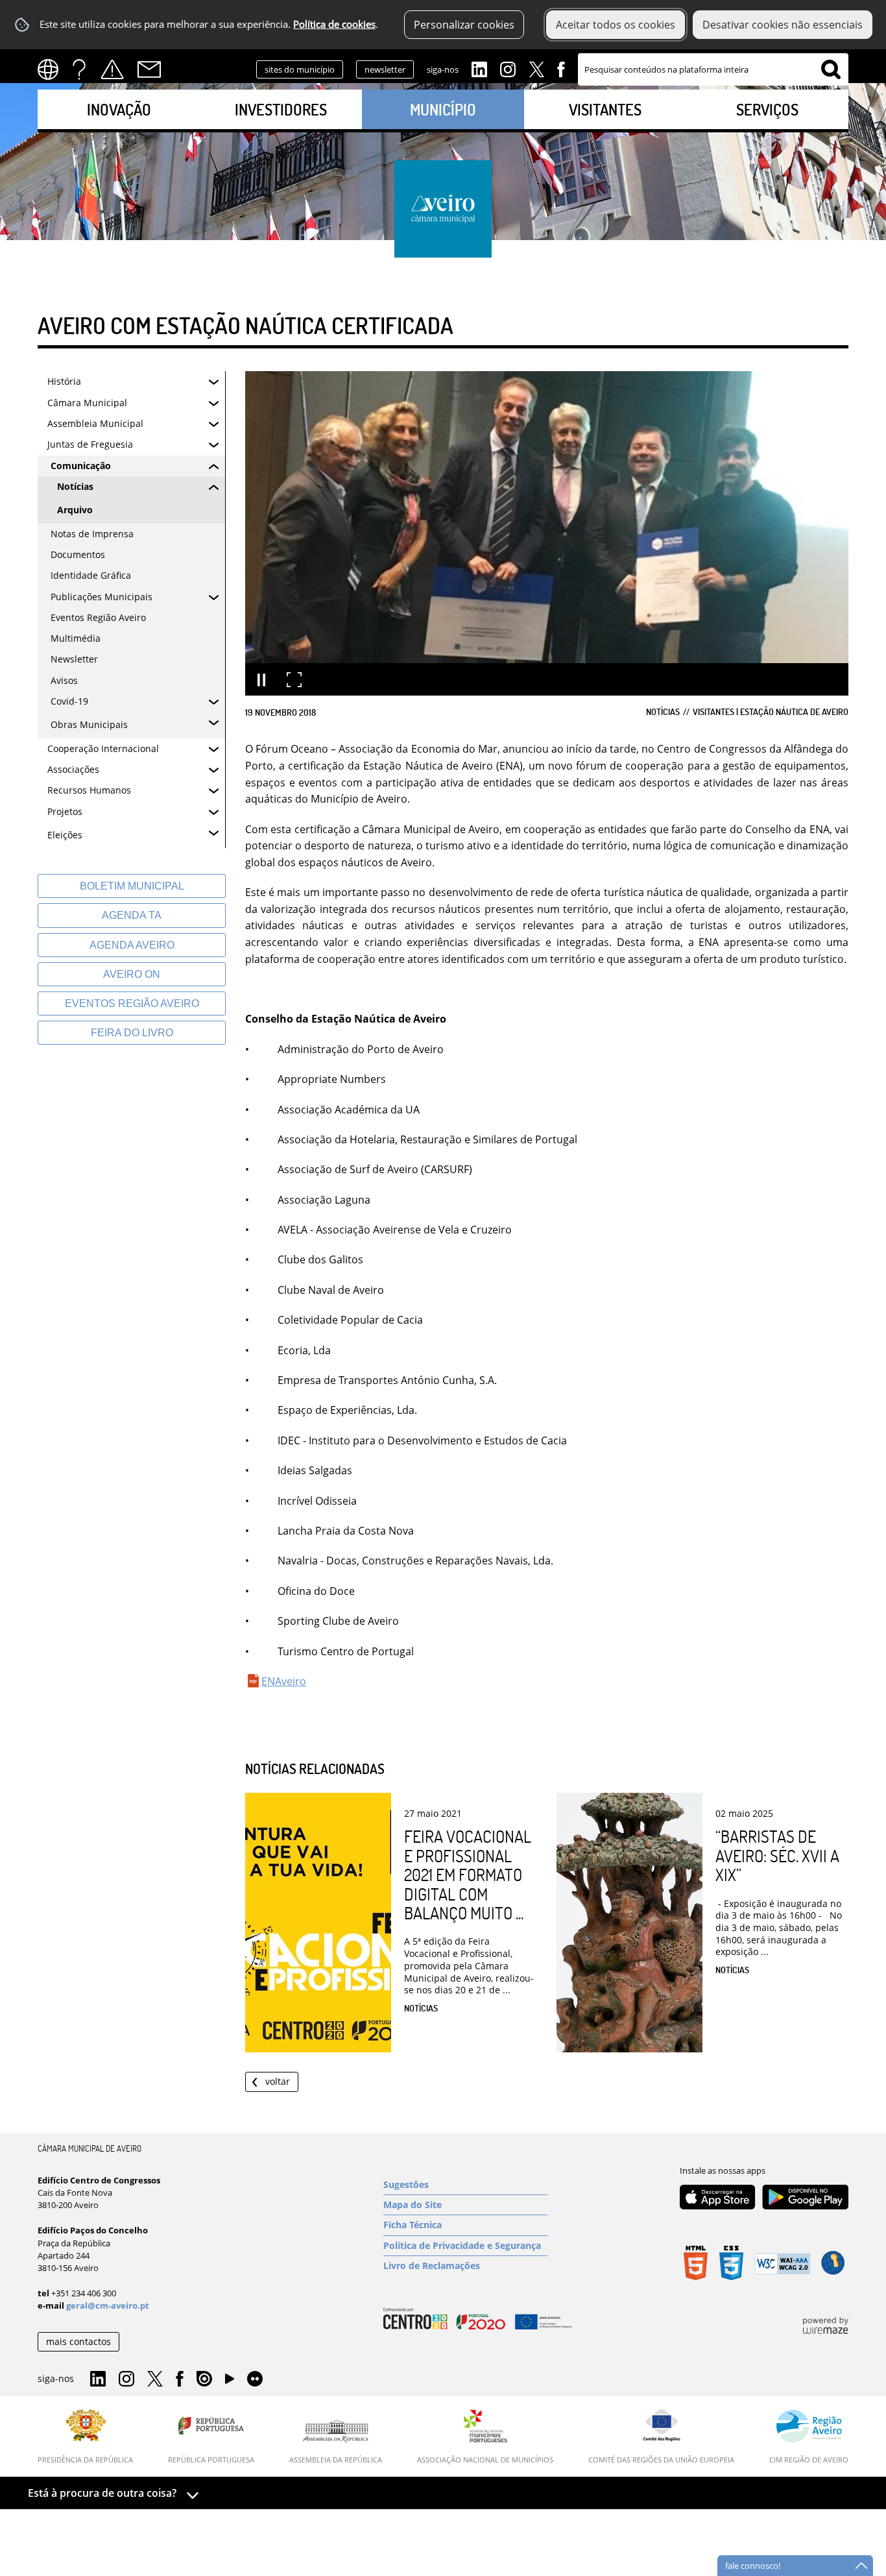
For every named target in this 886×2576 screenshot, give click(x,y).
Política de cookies (334, 24)
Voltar (278, 2081)
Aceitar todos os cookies (616, 25)
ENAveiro (284, 1681)
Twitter (536, 68)
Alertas (112, 69)
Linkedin (479, 68)
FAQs (79, 69)
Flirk (255, 2379)
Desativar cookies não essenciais (783, 25)
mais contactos (78, 2341)
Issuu (204, 2379)
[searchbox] (713, 69)
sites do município (300, 69)
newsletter (385, 69)
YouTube (230, 2382)
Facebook (561, 68)
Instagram (508, 68)
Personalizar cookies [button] (464, 25)
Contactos (149, 69)
